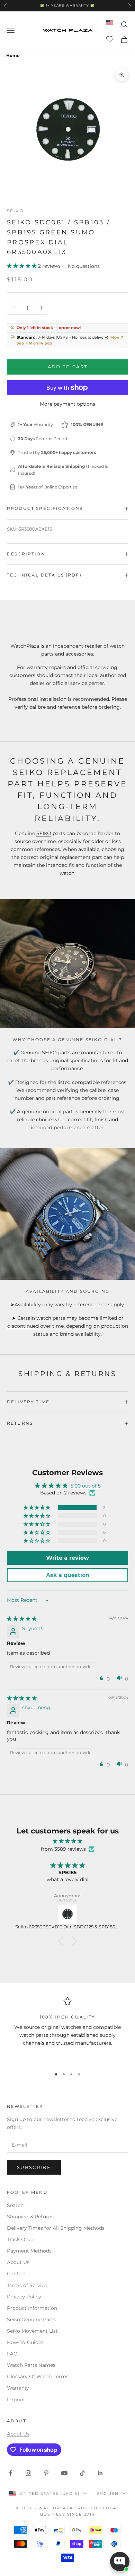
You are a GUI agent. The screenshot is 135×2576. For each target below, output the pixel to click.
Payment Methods (29, 2251)
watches (71, 2027)
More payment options (67, 404)
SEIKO (44, 833)
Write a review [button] (67, 1558)
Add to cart (68, 367)
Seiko (15, 211)
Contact (17, 2274)
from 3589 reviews (63, 1849)
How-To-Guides (25, 2342)
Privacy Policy (24, 2297)
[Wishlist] (111, 39)
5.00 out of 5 (86, 1486)
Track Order (21, 2239)
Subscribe (34, 2167)
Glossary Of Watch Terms (38, 2376)
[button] (22, 266)
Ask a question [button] (68, 1575)
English (108, 2493)
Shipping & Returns (30, 2217)
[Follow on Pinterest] (46, 2473)
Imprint (16, 2400)
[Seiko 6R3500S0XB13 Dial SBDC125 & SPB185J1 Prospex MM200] (67, 1914)
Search (15, 2205)
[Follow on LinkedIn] (100, 2473)
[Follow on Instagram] (28, 2473)
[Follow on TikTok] (82, 2473)
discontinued (23, 1326)
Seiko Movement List (32, 2331)
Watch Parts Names (31, 2365)
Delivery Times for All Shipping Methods (56, 2228)
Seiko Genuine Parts (31, 2320)
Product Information (32, 2308)
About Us (18, 2262)
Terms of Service (27, 2285)
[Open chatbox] (120, 2562)
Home (13, 55)
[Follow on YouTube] (64, 2473)
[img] (22, 1619)
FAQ (12, 2354)
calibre (38, 707)
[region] (67, 2030)
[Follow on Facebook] (10, 2473)
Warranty (18, 2388)
